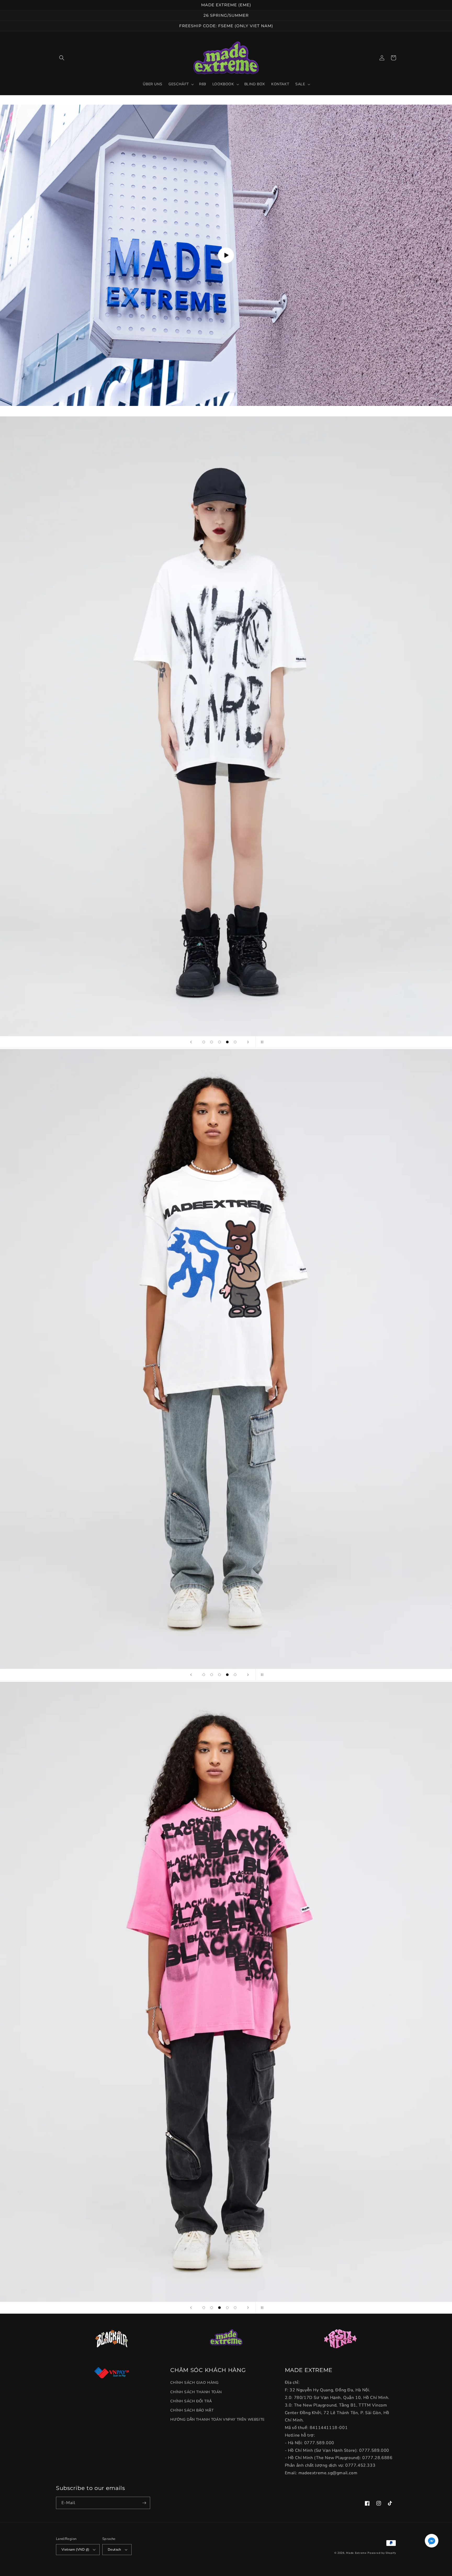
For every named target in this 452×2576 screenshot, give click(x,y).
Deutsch (114, 2550)
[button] (62, 58)
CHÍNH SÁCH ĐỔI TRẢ (191, 2401)
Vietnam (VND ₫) (75, 2550)
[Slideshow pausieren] (261, 1042)
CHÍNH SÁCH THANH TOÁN (196, 2392)
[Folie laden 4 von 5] (227, 1042)
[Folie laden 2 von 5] (212, 1042)
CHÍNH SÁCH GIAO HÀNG (194, 2383)
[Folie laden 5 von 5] (235, 1042)
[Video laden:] (226, 255)
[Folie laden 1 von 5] (204, 1042)
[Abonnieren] (144, 2503)
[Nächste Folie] (248, 1042)
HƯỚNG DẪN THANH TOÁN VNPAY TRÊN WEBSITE (217, 2419)
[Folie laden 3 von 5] (219, 1042)
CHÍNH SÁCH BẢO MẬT (192, 2410)
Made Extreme (356, 2553)
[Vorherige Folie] (191, 1042)
